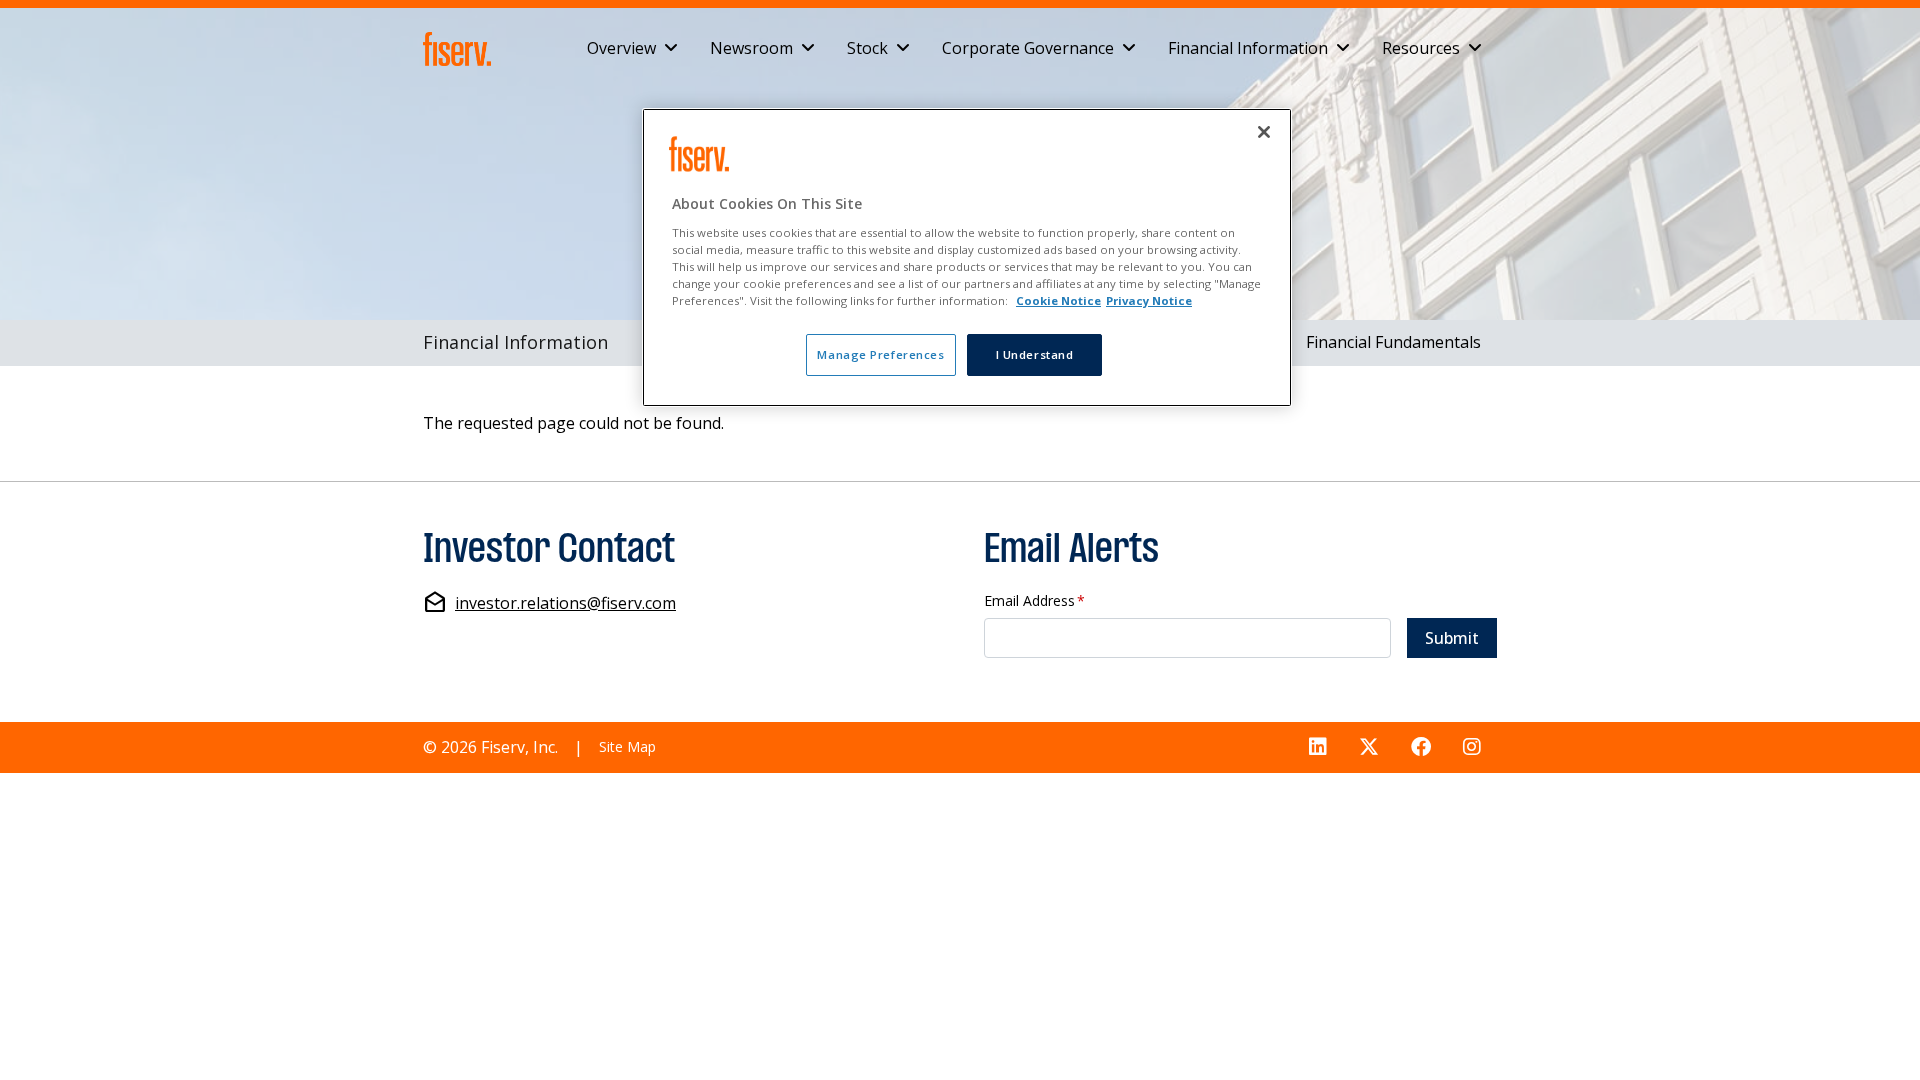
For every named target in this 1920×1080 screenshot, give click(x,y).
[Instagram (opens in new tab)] (1472, 747)
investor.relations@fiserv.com (565, 603)
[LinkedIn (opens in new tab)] (1318, 747)
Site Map (627, 746)
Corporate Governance (1028, 48)
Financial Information (1248, 48)
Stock (867, 48)
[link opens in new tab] (461, 49)
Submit (1452, 638)
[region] (967, 257)
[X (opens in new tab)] (1369, 747)
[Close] (1264, 132)
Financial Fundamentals (1393, 342)
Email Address (1034, 601)
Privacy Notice (1149, 300)
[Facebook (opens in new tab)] (1421, 747)
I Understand (1035, 354)
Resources (1421, 48)
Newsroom (751, 48)
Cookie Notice (1058, 300)
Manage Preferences (880, 354)
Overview (621, 48)
